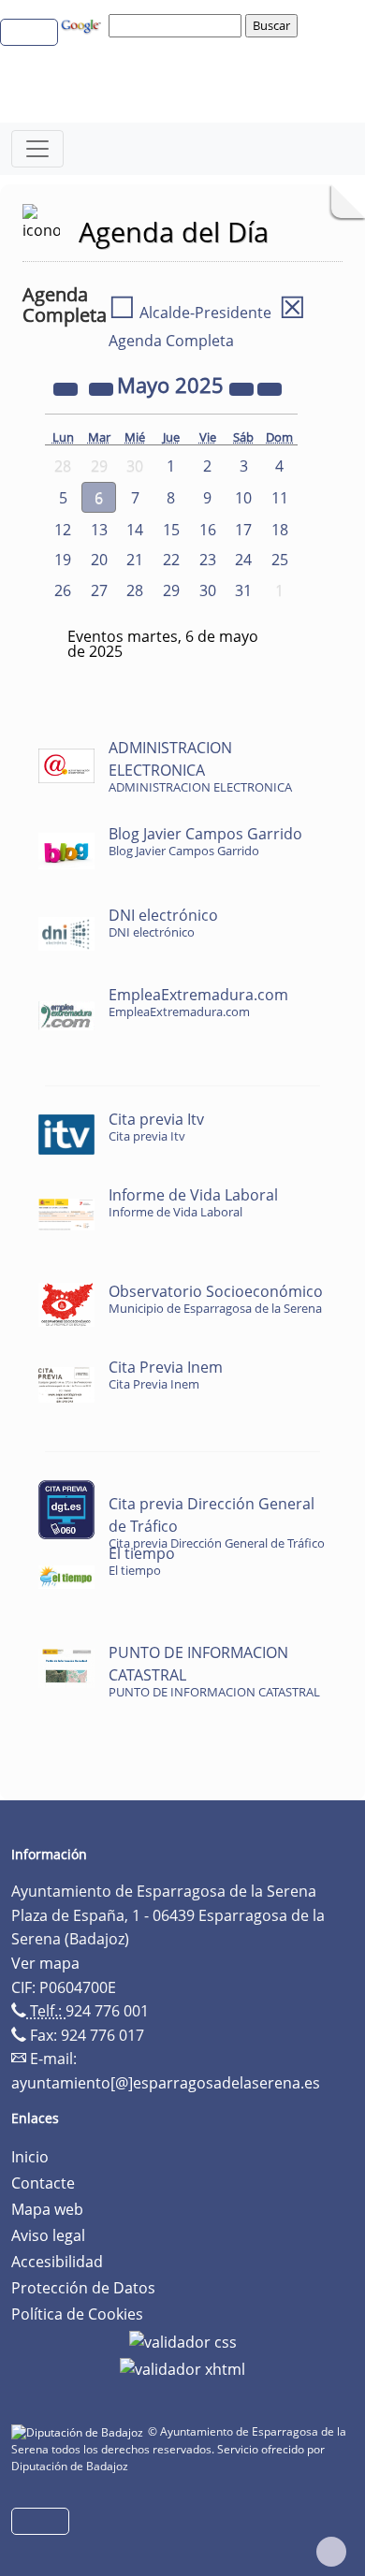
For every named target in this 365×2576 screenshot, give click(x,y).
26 (63, 590)
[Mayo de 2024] (67, 387)
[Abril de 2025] (103, 387)
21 (135, 560)
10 (243, 498)
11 (280, 498)
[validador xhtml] (182, 2368)
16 (208, 530)
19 (63, 560)
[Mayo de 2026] (243, 387)
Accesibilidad (57, 2262)
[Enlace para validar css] (183, 2340)
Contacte (43, 2183)
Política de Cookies (77, 2314)
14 (135, 530)
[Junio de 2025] (270, 387)
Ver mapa (45, 1963)
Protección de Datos (83, 2288)
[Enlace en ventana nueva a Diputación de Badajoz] (80, 2431)
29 (171, 590)
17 (243, 530)
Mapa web (47, 2209)
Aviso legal (48, 2235)
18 (280, 530)
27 (99, 590)
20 (99, 560)
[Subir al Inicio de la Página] (331, 2552)
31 (243, 590)
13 (99, 530)
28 (135, 590)
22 (171, 560)
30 (208, 590)
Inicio (30, 2157)
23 (208, 560)
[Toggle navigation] (37, 149)
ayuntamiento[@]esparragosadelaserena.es (166, 2083)
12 (63, 530)
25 (280, 560)
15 (171, 530)
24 (243, 560)
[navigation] (178, 25)
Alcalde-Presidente (190, 313)
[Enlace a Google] (83, 24)
